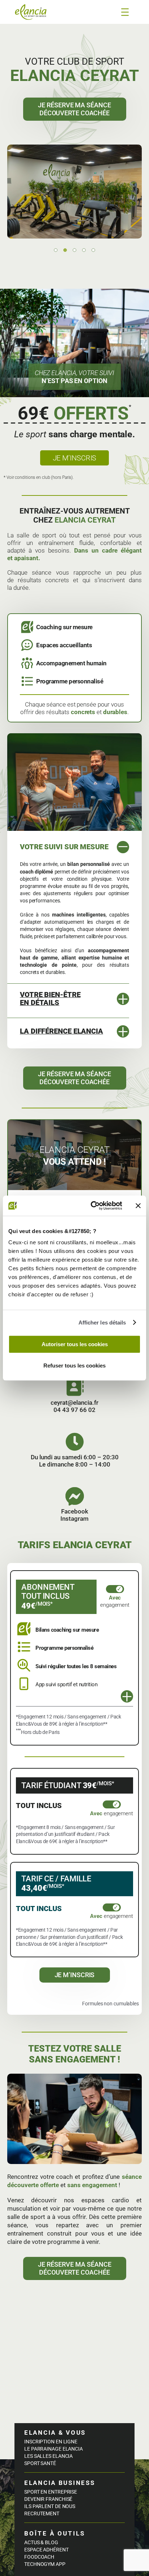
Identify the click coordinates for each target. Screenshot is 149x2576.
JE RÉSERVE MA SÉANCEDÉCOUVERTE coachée (74, 109)
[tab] (56, 250)
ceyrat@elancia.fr (74, 1403)
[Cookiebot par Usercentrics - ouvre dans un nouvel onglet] (92, 1206)
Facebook (75, 1511)
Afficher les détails (102, 1323)
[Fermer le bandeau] (138, 1206)
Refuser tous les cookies (74, 1366)
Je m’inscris (75, 458)
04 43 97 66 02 (74, 1410)
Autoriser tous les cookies (75, 1344)
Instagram (74, 1519)
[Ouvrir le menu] (125, 12)
